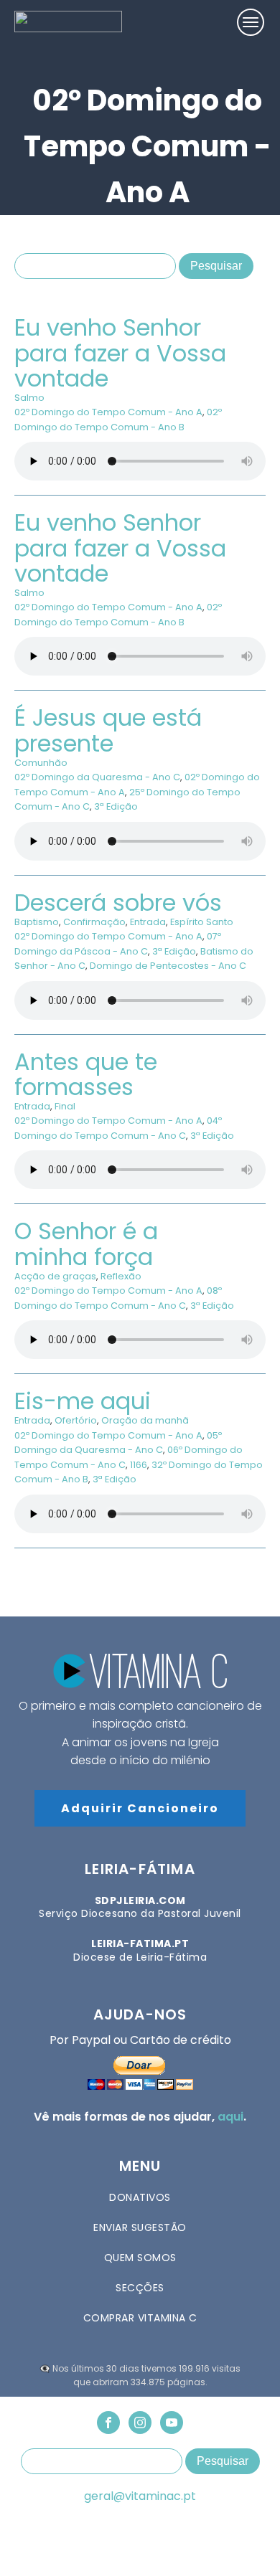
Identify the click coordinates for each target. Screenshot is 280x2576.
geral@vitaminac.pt (140, 2496)
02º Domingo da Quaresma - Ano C (97, 777)
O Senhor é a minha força (86, 1244)
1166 (139, 1465)
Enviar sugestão (140, 2227)
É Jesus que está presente (108, 730)
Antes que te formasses (86, 1074)
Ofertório (76, 1420)
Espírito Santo (202, 922)
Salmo (29, 398)
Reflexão (121, 1276)
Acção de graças (55, 1276)
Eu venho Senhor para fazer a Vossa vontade (120, 352)
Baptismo (37, 922)
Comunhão (41, 763)
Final (65, 1106)
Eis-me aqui (83, 1401)
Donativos (140, 2197)
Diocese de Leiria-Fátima (140, 1950)
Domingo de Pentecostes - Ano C (168, 966)
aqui (230, 2117)
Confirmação (94, 922)
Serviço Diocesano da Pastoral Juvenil (140, 1907)
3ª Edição (116, 806)
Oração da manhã (145, 1420)
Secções (140, 2288)
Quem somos (140, 2258)
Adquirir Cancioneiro (140, 1808)
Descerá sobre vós (118, 903)
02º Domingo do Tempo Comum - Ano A (108, 412)
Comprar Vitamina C (140, 2318)
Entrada (148, 922)
